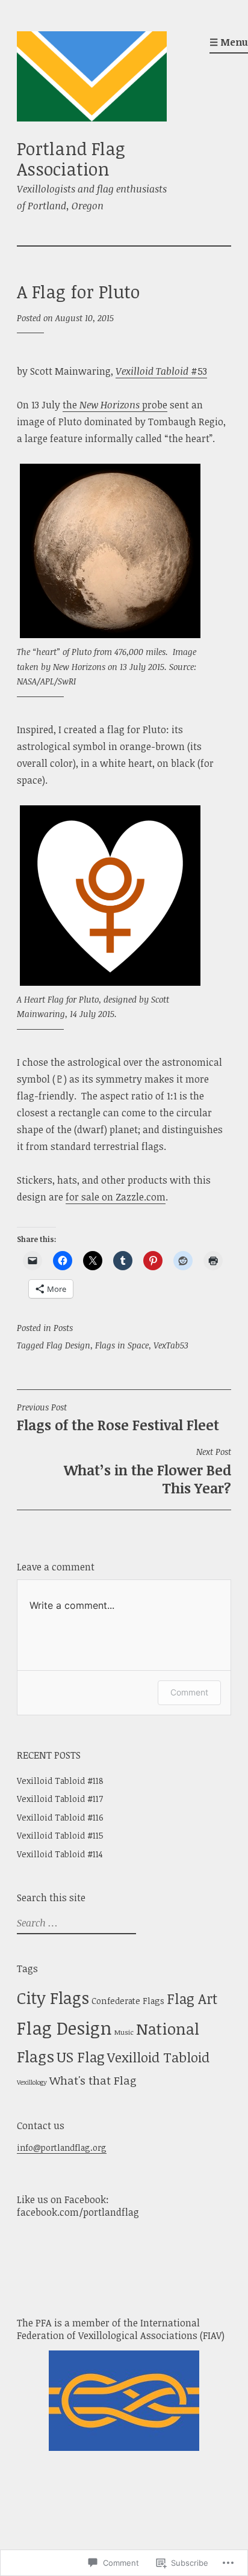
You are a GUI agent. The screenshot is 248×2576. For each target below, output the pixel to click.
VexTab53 (171, 1345)
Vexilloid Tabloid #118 (60, 1781)
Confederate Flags (128, 2001)
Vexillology (32, 2082)
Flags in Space (122, 1345)
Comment (189, 1692)
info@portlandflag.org (62, 2147)
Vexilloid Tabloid (158, 2057)
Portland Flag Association (71, 159)
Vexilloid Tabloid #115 (60, 1835)
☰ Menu (229, 42)
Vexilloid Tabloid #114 (60, 1854)
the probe (115, 405)
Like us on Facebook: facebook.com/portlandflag (78, 2206)
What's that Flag (93, 2080)
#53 (161, 371)
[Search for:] (75, 1923)
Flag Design (68, 1345)
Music (124, 2032)
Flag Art (192, 1999)
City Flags (53, 1998)
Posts (63, 1328)
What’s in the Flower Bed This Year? (147, 1472)
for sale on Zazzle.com (116, 1197)
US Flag (81, 2057)
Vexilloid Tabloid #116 (60, 1817)
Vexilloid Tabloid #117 (60, 1799)
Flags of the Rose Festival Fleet (118, 1418)
